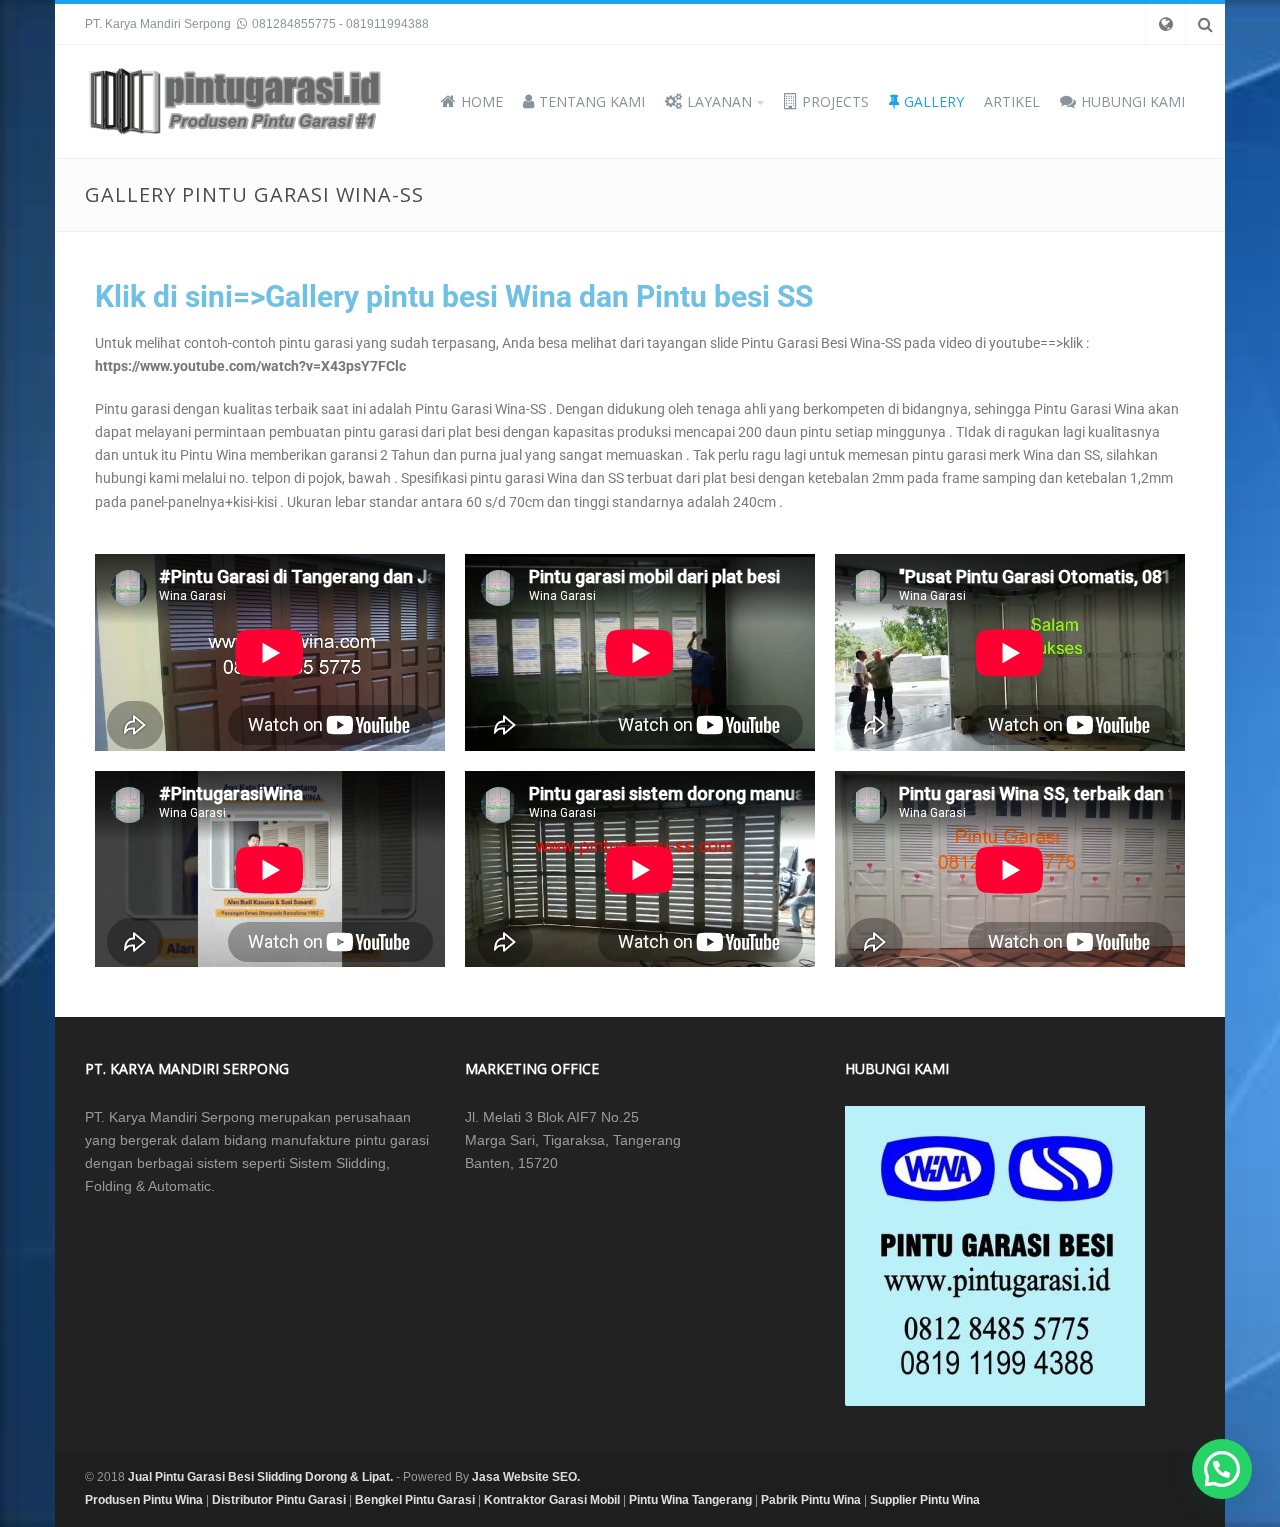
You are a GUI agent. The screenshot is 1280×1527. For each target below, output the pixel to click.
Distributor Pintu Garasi (279, 1500)
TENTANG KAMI (592, 101)
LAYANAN (719, 101)
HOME (482, 101)
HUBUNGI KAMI (1133, 101)
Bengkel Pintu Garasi (415, 1500)
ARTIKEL (1012, 101)
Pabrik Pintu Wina (811, 1500)
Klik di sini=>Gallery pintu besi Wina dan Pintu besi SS (454, 296)
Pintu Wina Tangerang (690, 1500)
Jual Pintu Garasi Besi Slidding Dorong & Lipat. (260, 1477)
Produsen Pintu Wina (144, 1500)
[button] (1222, 1469)
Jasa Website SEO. (526, 1477)
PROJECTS (835, 101)
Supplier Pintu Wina (925, 1500)
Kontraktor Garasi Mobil (552, 1500)
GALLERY (934, 101)
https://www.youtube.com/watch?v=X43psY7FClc (250, 366)
